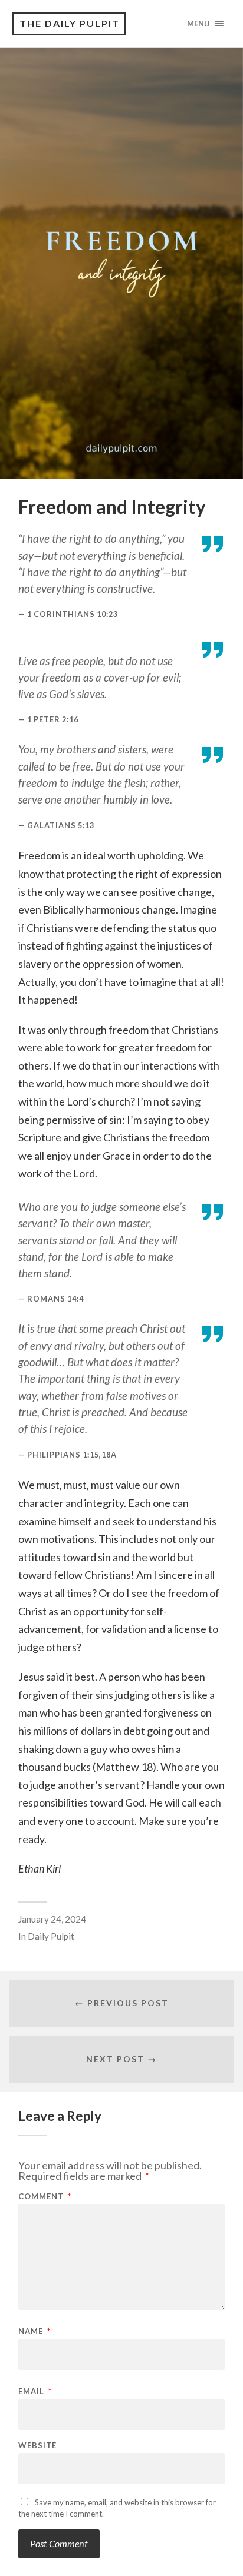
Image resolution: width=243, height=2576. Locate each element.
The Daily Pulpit (70, 23)
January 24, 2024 (52, 1919)
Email (35, 2391)
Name (35, 2331)
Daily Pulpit (51, 1936)
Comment (45, 2197)
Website (37, 2446)
